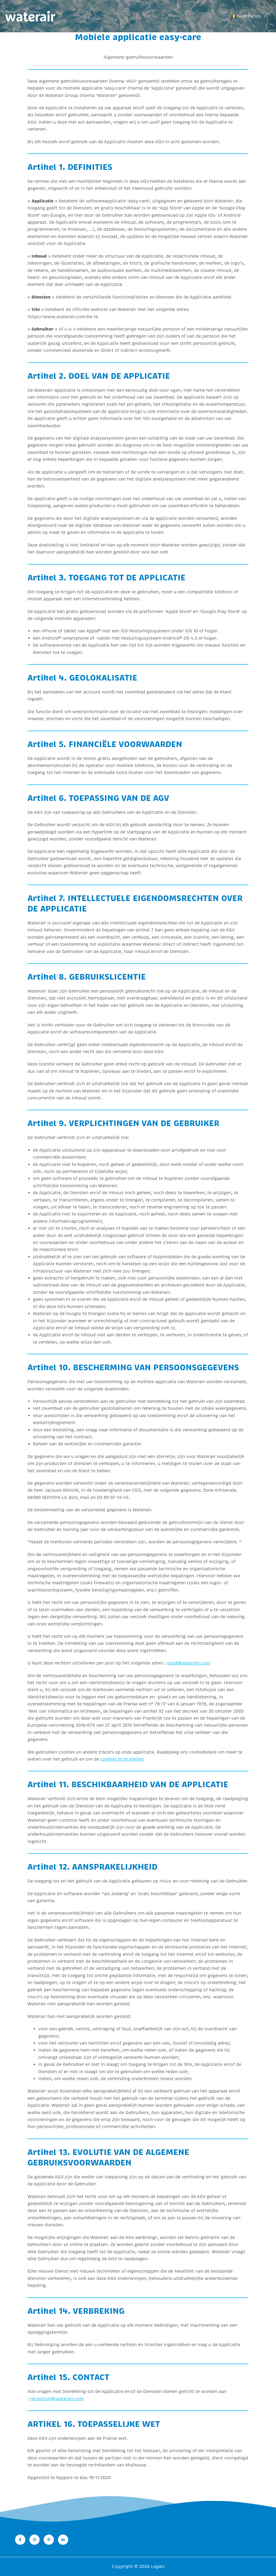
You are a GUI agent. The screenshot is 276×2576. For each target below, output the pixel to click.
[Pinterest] (49, 2540)
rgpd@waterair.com (189, 1663)
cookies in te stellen (122, 1759)
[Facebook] (20, 2540)
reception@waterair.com (57, 2399)
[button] (264, 16)
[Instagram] (34, 2540)
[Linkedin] (63, 2540)
